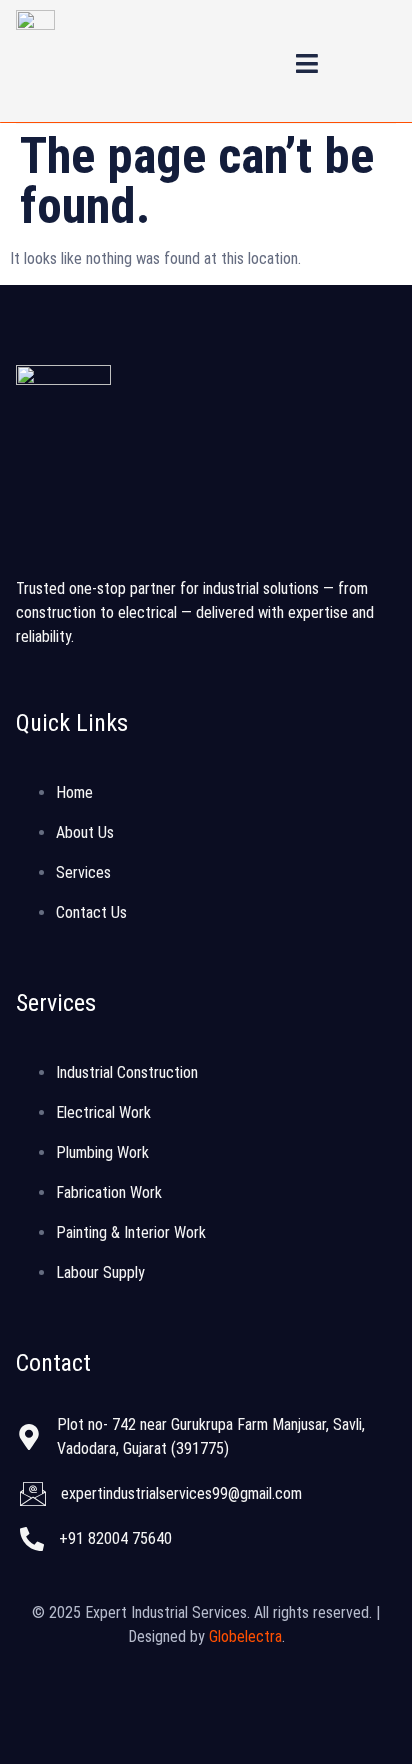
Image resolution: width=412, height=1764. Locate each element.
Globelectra (245, 1636)
